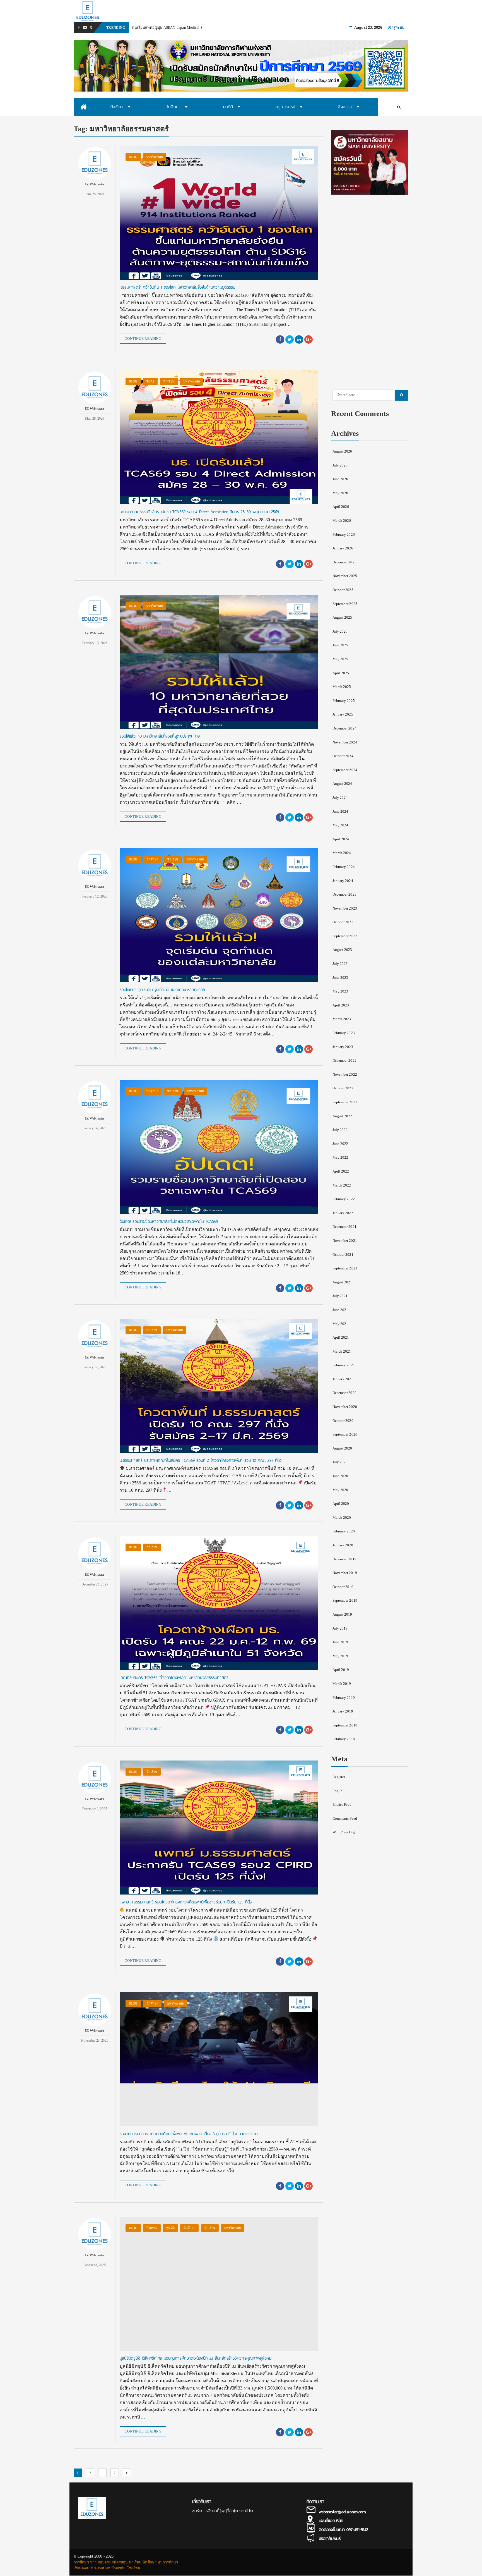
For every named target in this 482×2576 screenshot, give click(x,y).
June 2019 (340, 1642)
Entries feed (342, 1804)
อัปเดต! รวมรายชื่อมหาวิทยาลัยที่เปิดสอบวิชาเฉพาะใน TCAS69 (169, 1221)
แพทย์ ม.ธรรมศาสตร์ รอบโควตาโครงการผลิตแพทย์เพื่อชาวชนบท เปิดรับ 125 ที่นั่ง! (186, 1902)
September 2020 (345, 1434)
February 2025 (344, 701)
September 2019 (345, 1600)
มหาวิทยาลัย (155, 157)
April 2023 (341, 1005)
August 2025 (342, 617)
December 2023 (344, 894)
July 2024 (340, 797)
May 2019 (340, 1656)
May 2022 (340, 1157)
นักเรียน (169, 381)
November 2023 (345, 908)
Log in (338, 1791)
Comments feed (345, 1818)
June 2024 (340, 811)
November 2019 (345, 1573)
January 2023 (343, 1047)
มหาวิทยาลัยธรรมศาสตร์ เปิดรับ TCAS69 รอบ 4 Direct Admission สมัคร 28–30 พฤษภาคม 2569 (199, 512)
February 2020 (344, 1531)
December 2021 (344, 1227)
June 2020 (340, 1476)
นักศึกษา (152, 859)
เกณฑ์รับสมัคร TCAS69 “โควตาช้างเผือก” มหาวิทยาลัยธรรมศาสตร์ (174, 1678)
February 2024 (344, 867)
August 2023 (342, 950)
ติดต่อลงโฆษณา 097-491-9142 (344, 2530)
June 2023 (340, 978)
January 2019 (343, 1711)
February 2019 (344, 1698)
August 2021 (342, 1282)
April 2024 (341, 839)
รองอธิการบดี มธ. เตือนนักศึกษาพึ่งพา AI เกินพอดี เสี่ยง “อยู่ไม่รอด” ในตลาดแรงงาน (189, 2134)
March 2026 (342, 521)
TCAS (150, 381)
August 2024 (342, 784)
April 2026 (341, 507)
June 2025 (340, 645)
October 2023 (343, 922)
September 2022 (345, 1102)
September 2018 (345, 1725)
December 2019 (344, 1559)
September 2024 (345, 770)
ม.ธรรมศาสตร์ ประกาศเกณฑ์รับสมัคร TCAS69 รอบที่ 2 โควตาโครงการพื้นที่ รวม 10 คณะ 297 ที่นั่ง (201, 1460)
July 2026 (340, 465)
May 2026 (340, 493)
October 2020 (343, 1421)
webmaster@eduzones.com (342, 2512)
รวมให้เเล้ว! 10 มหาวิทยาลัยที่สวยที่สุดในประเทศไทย (160, 736)
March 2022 (342, 1185)
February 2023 (344, 1033)
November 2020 (345, 1407)
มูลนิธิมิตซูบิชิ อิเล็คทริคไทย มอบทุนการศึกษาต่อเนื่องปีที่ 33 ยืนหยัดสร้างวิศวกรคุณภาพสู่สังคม (196, 2358)
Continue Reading (143, 339)
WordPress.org (344, 1832)
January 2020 (343, 1545)
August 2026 (342, 451)
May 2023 (340, 991)
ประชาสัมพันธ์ (330, 2539)
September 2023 (345, 936)
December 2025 (344, 562)
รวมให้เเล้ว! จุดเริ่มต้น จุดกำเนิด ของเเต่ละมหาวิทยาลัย (162, 990)
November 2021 (345, 1241)
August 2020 (342, 1448)
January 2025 (343, 714)
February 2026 (344, 534)
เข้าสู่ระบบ (396, 27)
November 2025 (345, 576)
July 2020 (340, 1462)
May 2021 (340, 1324)
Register (339, 1777)
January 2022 (343, 1213)
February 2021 (344, 1365)
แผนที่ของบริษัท (331, 2521)
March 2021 (342, 1351)
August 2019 (342, 1614)
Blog (133, 157)
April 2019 (341, 1670)
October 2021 (343, 1254)
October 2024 (343, 756)
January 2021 (343, 1379)
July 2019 (340, 1628)
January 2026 (343, 548)
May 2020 (340, 1490)
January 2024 (343, 881)
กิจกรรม (152, 2228)
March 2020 (342, 1517)
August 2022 (342, 1116)
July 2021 (340, 1296)
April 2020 (341, 1504)
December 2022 (344, 1060)
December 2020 (344, 1393)
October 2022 (343, 1088)
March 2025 (342, 687)
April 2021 (341, 1337)
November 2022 (345, 1074)
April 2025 (341, 673)
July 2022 (340, 1130)
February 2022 (344, 1199)
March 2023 (342, 1019)
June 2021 (340, 1310)
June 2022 (340, 1144)
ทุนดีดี (170, 2228)
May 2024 (340, 825)
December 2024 (344, 728)
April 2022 (341, 1171)
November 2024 (345, 742)
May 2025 (340, 659)
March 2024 (342, 853)
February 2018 (344, 1739)
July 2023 (340, 964)
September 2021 (345, 1268)
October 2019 (343, 1587)
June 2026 (340, 479)
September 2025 (345, 604)
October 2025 (343, 590)
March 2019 (342, 1684)
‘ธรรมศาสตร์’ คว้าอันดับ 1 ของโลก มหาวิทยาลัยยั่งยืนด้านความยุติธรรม (178, 287)
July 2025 (340, 631)
